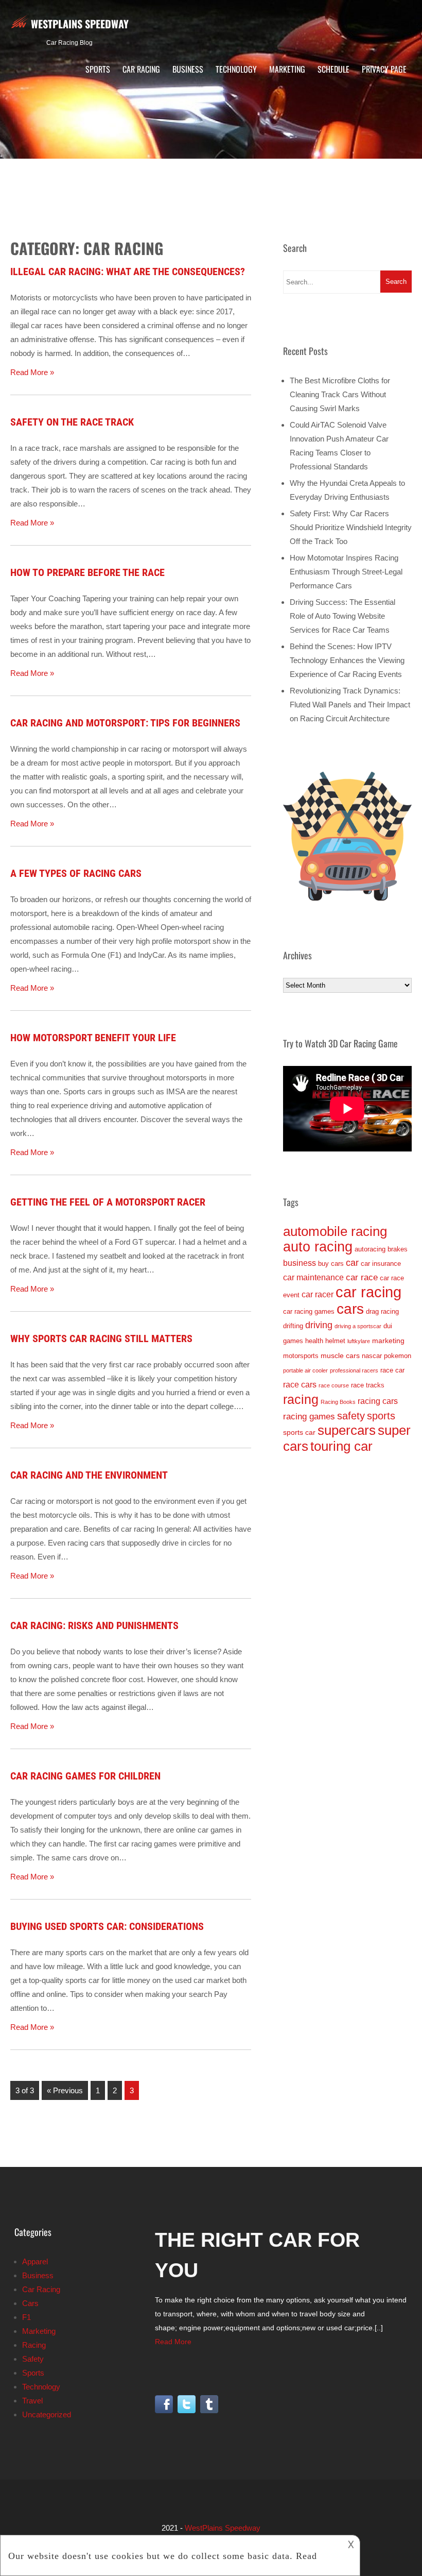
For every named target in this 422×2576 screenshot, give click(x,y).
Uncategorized (47, 2414)
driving (319, 1325)
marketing (388, 1341)
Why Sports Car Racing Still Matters (101, 1338)
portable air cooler (305, 1370)
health (314, 1341)
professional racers (354, 1370)
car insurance (381, 1264)
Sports (98, 69)
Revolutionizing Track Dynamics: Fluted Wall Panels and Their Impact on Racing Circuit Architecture (350, 705)
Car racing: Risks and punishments (94, 1625)
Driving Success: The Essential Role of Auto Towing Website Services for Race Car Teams (342, 616)
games (293, 1341)
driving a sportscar (358, 1326)
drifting (293, 1326)
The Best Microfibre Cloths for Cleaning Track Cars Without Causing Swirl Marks (340, 394)
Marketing (287, 69)
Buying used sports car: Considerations (107, 1926)
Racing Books (338, 1402)
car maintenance (313, 1277)
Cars (30, 2303)
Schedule (333, 69)
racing (301, 1399)
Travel (32, 2401)
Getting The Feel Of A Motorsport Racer (108, 1202)
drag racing (382, 1311)
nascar (372, 1356)
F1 (27, 2317)
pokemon (398, 1356)
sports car (299, 1432)
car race (362, 1277)
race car (392, 1370)
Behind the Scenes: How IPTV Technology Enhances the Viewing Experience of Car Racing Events (347, 660)
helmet (335, 1341)
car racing (368, 1292)
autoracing (370, 1249)
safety (351, 1416)
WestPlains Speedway (80, 24)
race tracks (368, 1385)
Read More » (32, 372)
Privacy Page (384, 69)
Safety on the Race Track (72, 422)
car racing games (309, 1311)
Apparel (35, 2261)
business (300, 1263)
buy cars (331, 1264)
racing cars (378, 1401)
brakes (398, 1249)
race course (334, 1385)
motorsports (301, 1356)
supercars (347, 1430)
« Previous (65, 2090)
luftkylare (359, 1341)
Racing (34, 2345)
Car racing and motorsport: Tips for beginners (125, 723)
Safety (33, 2359)
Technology (236, 69)
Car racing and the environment (89, 1475)
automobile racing (335, 1231)
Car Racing (141, 69)
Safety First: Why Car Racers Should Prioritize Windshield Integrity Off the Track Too (351, 527)
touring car (341, 1446)
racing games (309, 1417)
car (352, 1263)
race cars (300, 1385)
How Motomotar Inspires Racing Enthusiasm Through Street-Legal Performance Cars (346, 572)
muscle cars (340, 1355)
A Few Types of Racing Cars (76, 873)
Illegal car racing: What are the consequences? (128, 272)
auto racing (318, 1247)
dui (388, 1326)
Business (188, 69)
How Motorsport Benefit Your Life (93, 1038)
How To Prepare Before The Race (87, 572)
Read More (173, 2342)
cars (350, 1309)
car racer (318, 1294)
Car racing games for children (85, 1776)
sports (381, 1416)
